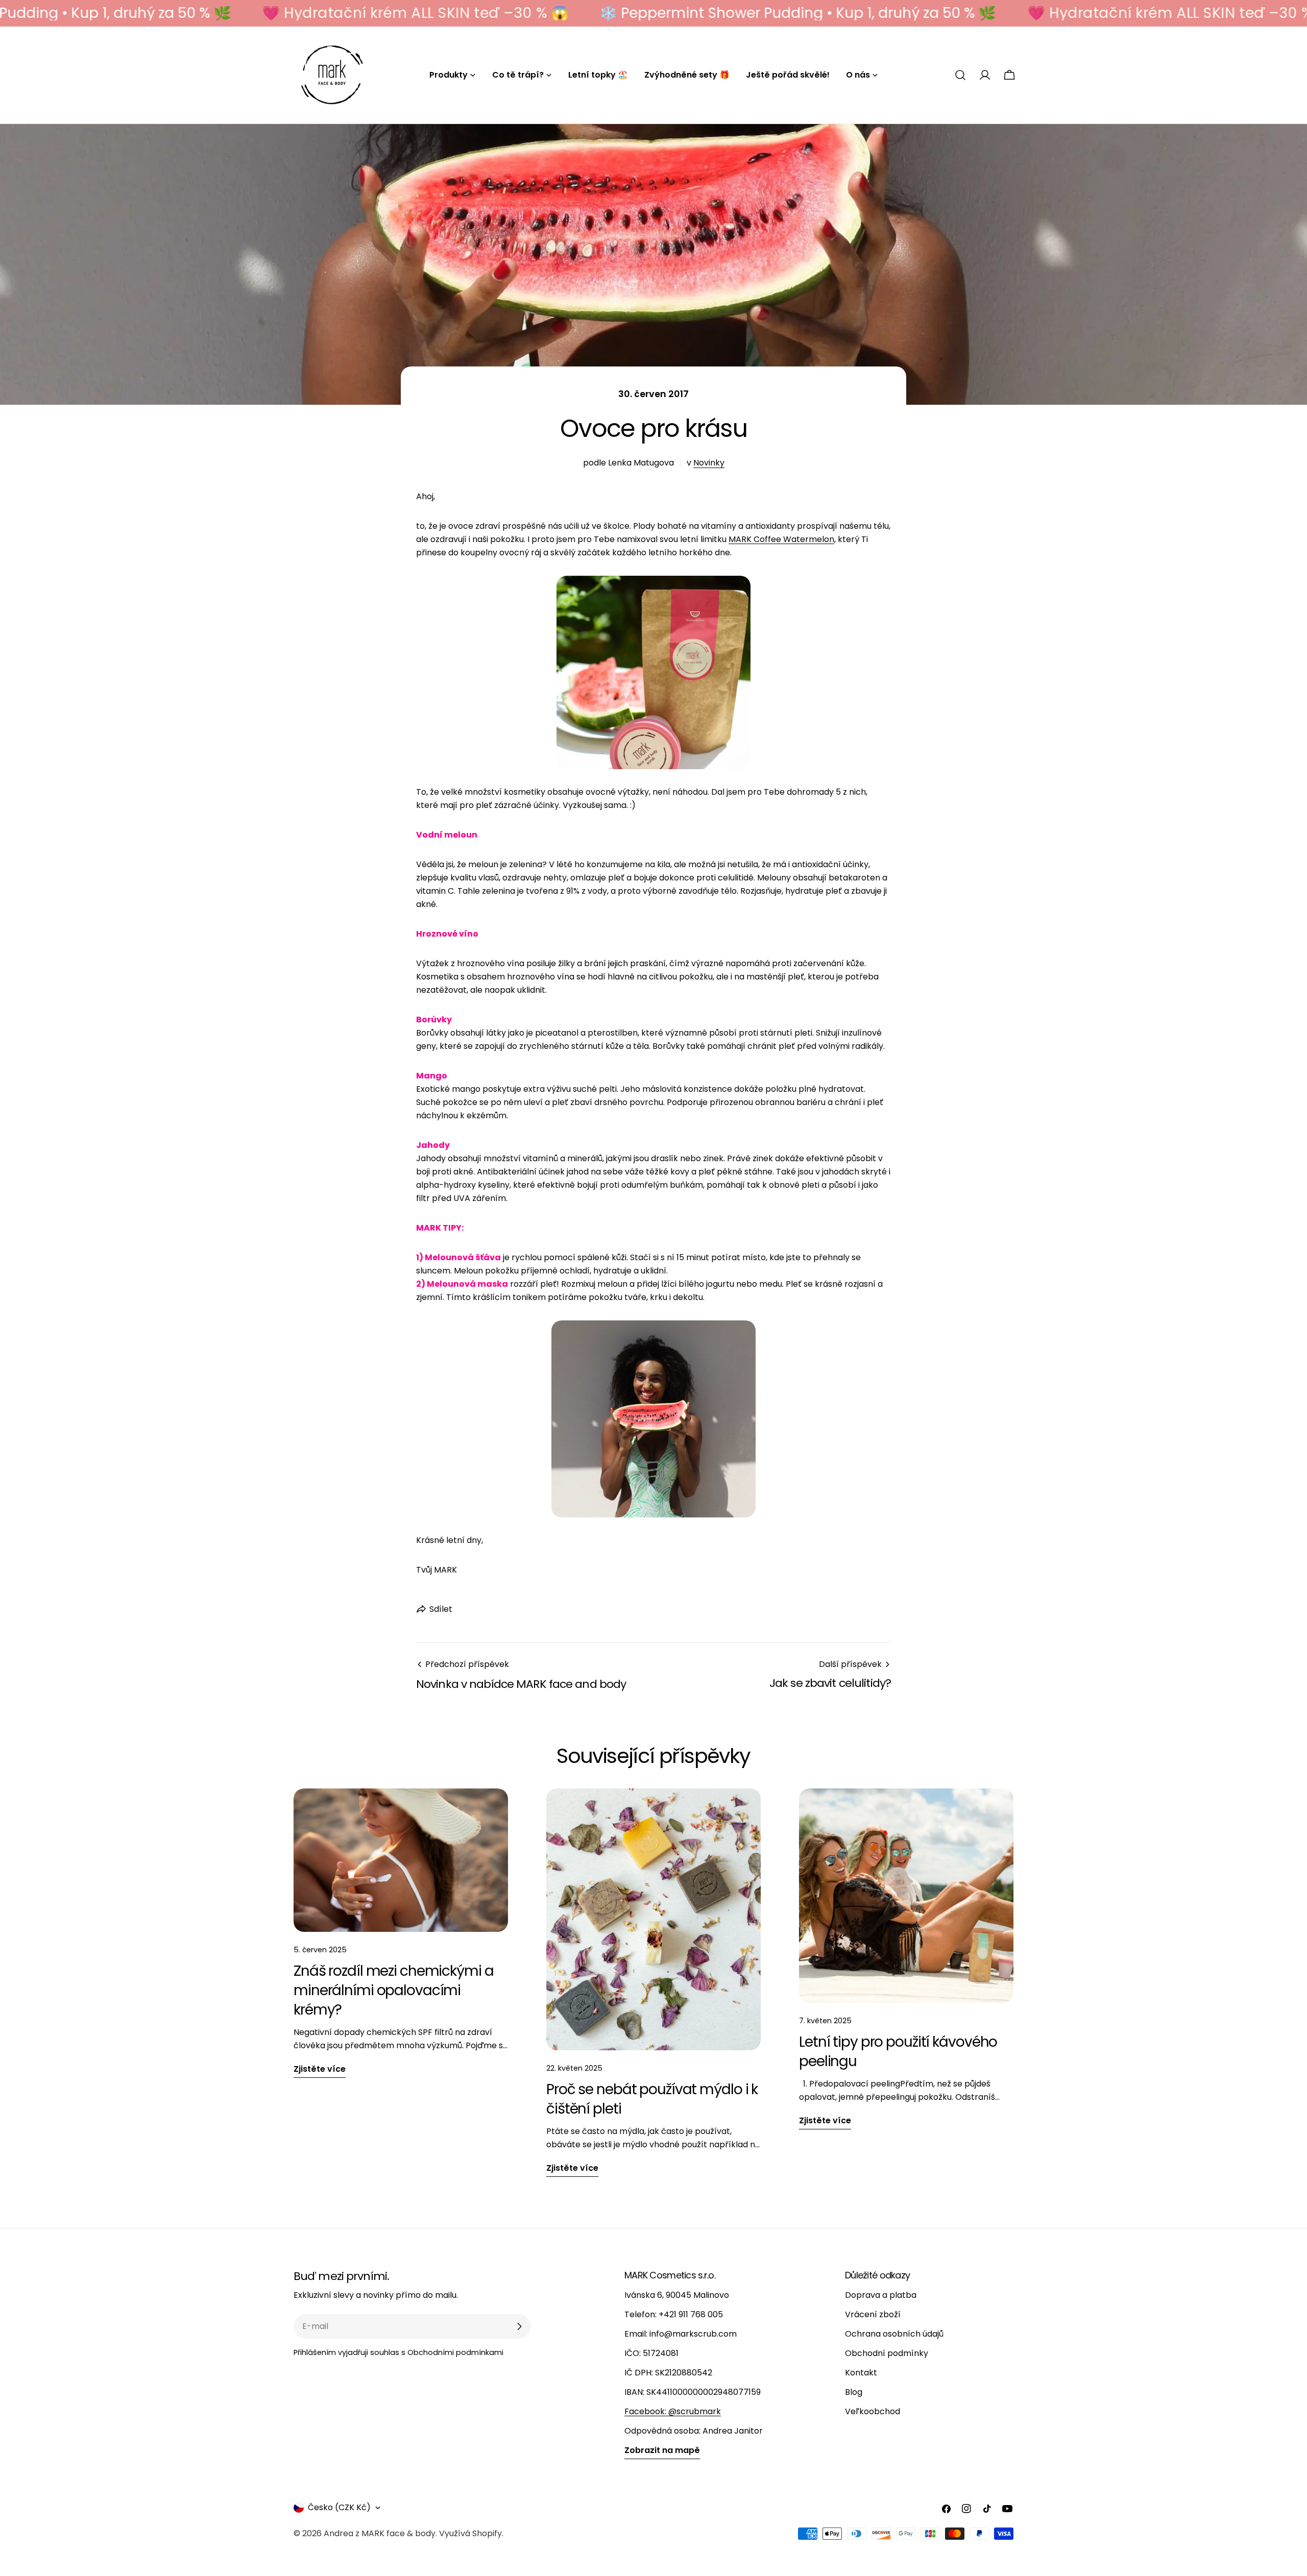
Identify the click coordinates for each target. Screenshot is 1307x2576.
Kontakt (861, 2373)
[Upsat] (519, 2326)
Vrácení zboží (873, 2314)
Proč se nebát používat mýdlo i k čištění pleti (652, 2099)
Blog (854, 2392)
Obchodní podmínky (887, 2353)
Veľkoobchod (873, 2411)
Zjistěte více (320, 2069)
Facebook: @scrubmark (673, 2411)
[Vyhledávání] (960, 75)
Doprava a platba (881, 2295)
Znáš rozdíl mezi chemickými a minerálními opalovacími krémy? (394, 1990)
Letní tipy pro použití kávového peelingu (898, 2052)
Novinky (709, 463)
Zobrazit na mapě (662, 2450)
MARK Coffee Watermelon (781, 539)
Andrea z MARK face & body (380, 2533)
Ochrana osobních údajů (894, 2334)
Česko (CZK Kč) (339, 2507)
